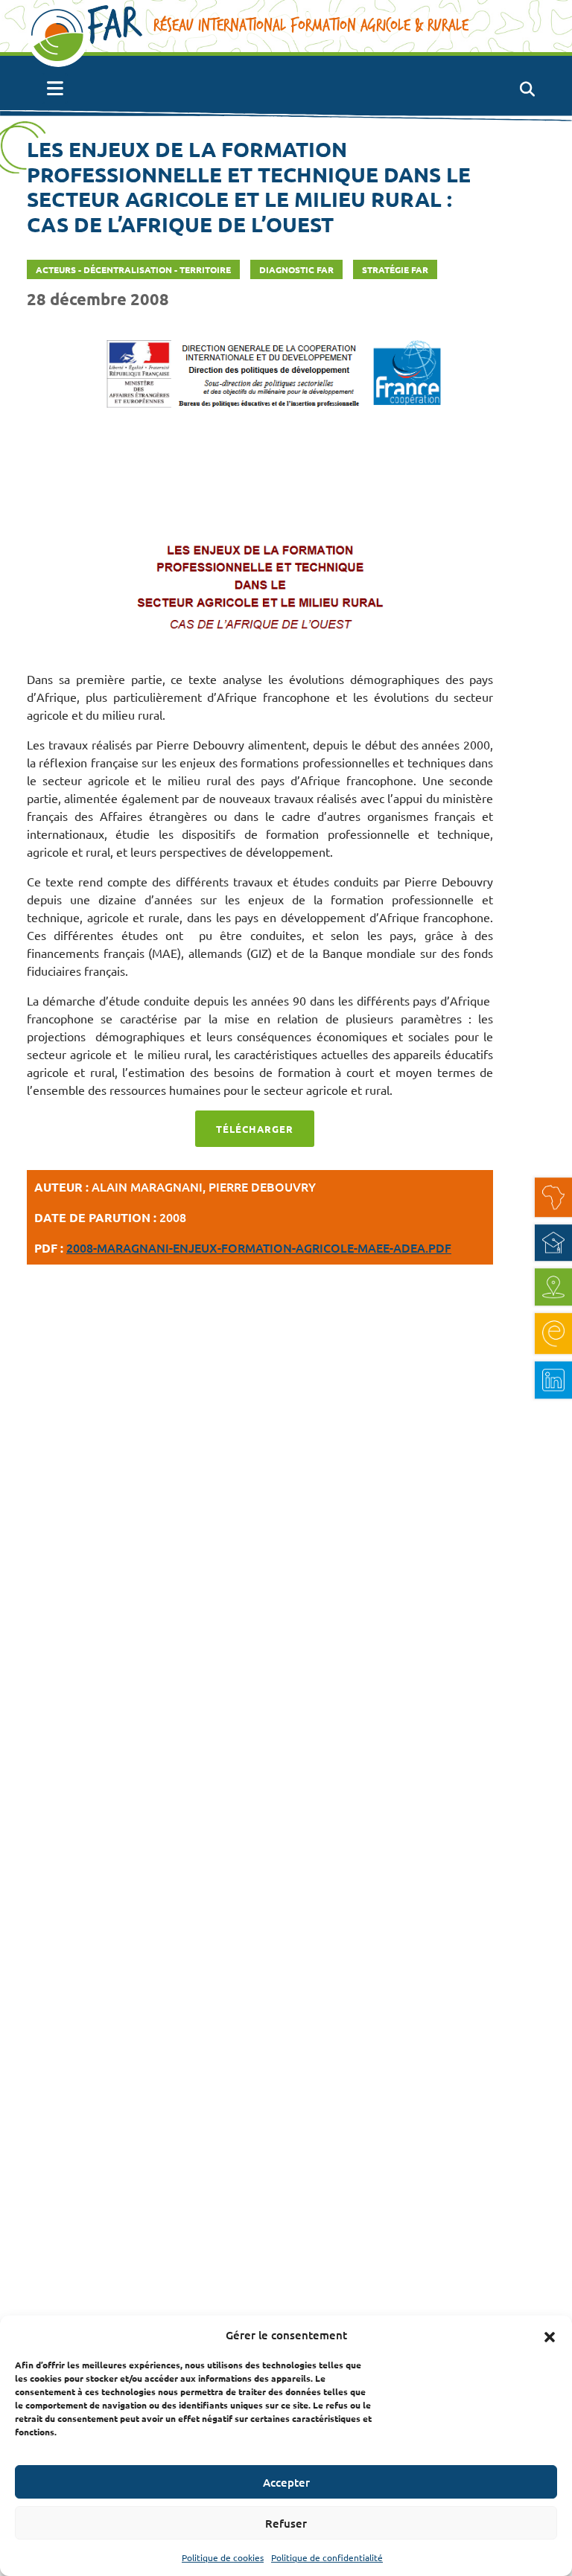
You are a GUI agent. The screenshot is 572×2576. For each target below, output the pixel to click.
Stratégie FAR (395, 269)
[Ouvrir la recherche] (527, 89)
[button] (550, 2335)
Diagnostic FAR (296, 269)
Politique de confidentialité (327, 2557)
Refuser (286, 2523)
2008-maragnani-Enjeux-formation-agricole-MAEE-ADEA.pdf (259, 1247)
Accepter (286, 2482)
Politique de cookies (223, 2557)
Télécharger (255, 1129)
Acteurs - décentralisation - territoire (133, 269)
